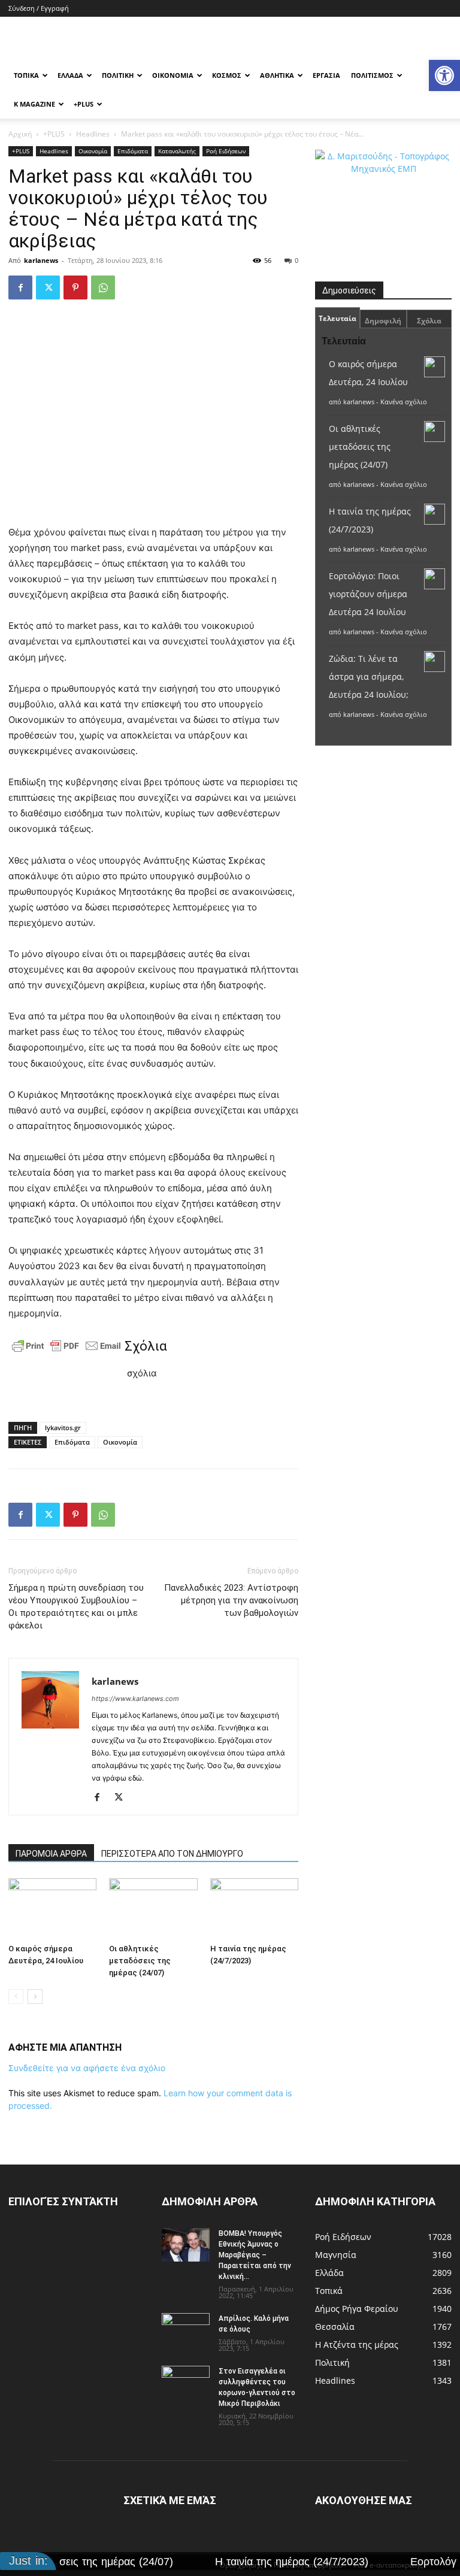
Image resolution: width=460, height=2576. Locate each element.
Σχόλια (429, 321)
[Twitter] (48, 287)
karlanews (41, 260)
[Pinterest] (75, 287)
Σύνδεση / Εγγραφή (39, 8)
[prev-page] (16, 1997)
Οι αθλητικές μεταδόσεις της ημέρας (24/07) (140, 1961)
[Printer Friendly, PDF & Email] (66, 1346)
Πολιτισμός (372, 75)
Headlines (93, 134)
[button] (444, 75)
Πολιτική (118, 75)
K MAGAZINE (34, 104)
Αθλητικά (277, 75)
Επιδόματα (133, 151)
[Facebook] (20, 287)
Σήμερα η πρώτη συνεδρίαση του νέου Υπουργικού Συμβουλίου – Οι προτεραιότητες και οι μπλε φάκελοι (76, 1607)
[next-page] (35, 1997)
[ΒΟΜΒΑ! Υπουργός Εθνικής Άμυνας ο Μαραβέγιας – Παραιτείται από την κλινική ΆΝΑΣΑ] (186, 2245)
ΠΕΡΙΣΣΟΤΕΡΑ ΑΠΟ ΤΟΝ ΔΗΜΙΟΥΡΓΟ (172, 1854)
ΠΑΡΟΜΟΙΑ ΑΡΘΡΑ (51, 1854)
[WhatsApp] (103, 287)
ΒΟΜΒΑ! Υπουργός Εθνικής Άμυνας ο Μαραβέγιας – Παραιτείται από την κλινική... (255, 2255)
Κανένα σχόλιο (404, 402)
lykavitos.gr (63, 1428)
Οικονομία (173, 75)
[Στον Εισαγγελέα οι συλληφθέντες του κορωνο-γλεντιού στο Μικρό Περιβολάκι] (186, 2383)
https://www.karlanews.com (135, 1699)
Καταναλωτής (177, 151)
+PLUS (84, 104)
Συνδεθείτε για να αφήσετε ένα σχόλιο (87, 2068)
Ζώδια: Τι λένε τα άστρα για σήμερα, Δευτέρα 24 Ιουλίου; (369, 676)
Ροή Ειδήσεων (226, 151)
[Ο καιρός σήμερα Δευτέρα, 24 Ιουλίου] (52, 1908)
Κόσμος (227, 75)
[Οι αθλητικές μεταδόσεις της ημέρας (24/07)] (153, 1908)
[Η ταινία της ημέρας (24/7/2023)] (254, 1908)
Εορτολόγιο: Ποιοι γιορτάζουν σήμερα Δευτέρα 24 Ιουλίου (368, 594)
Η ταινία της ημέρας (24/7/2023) (240, 2562)
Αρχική (20, 134)
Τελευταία (338, 318)
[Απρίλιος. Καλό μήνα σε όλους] (186, 2330)
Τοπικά (26, 75)
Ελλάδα (70, 75)
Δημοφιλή (383, 321)
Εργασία (326, 75)
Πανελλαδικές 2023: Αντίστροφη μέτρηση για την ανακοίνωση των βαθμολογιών (231, 1600)
